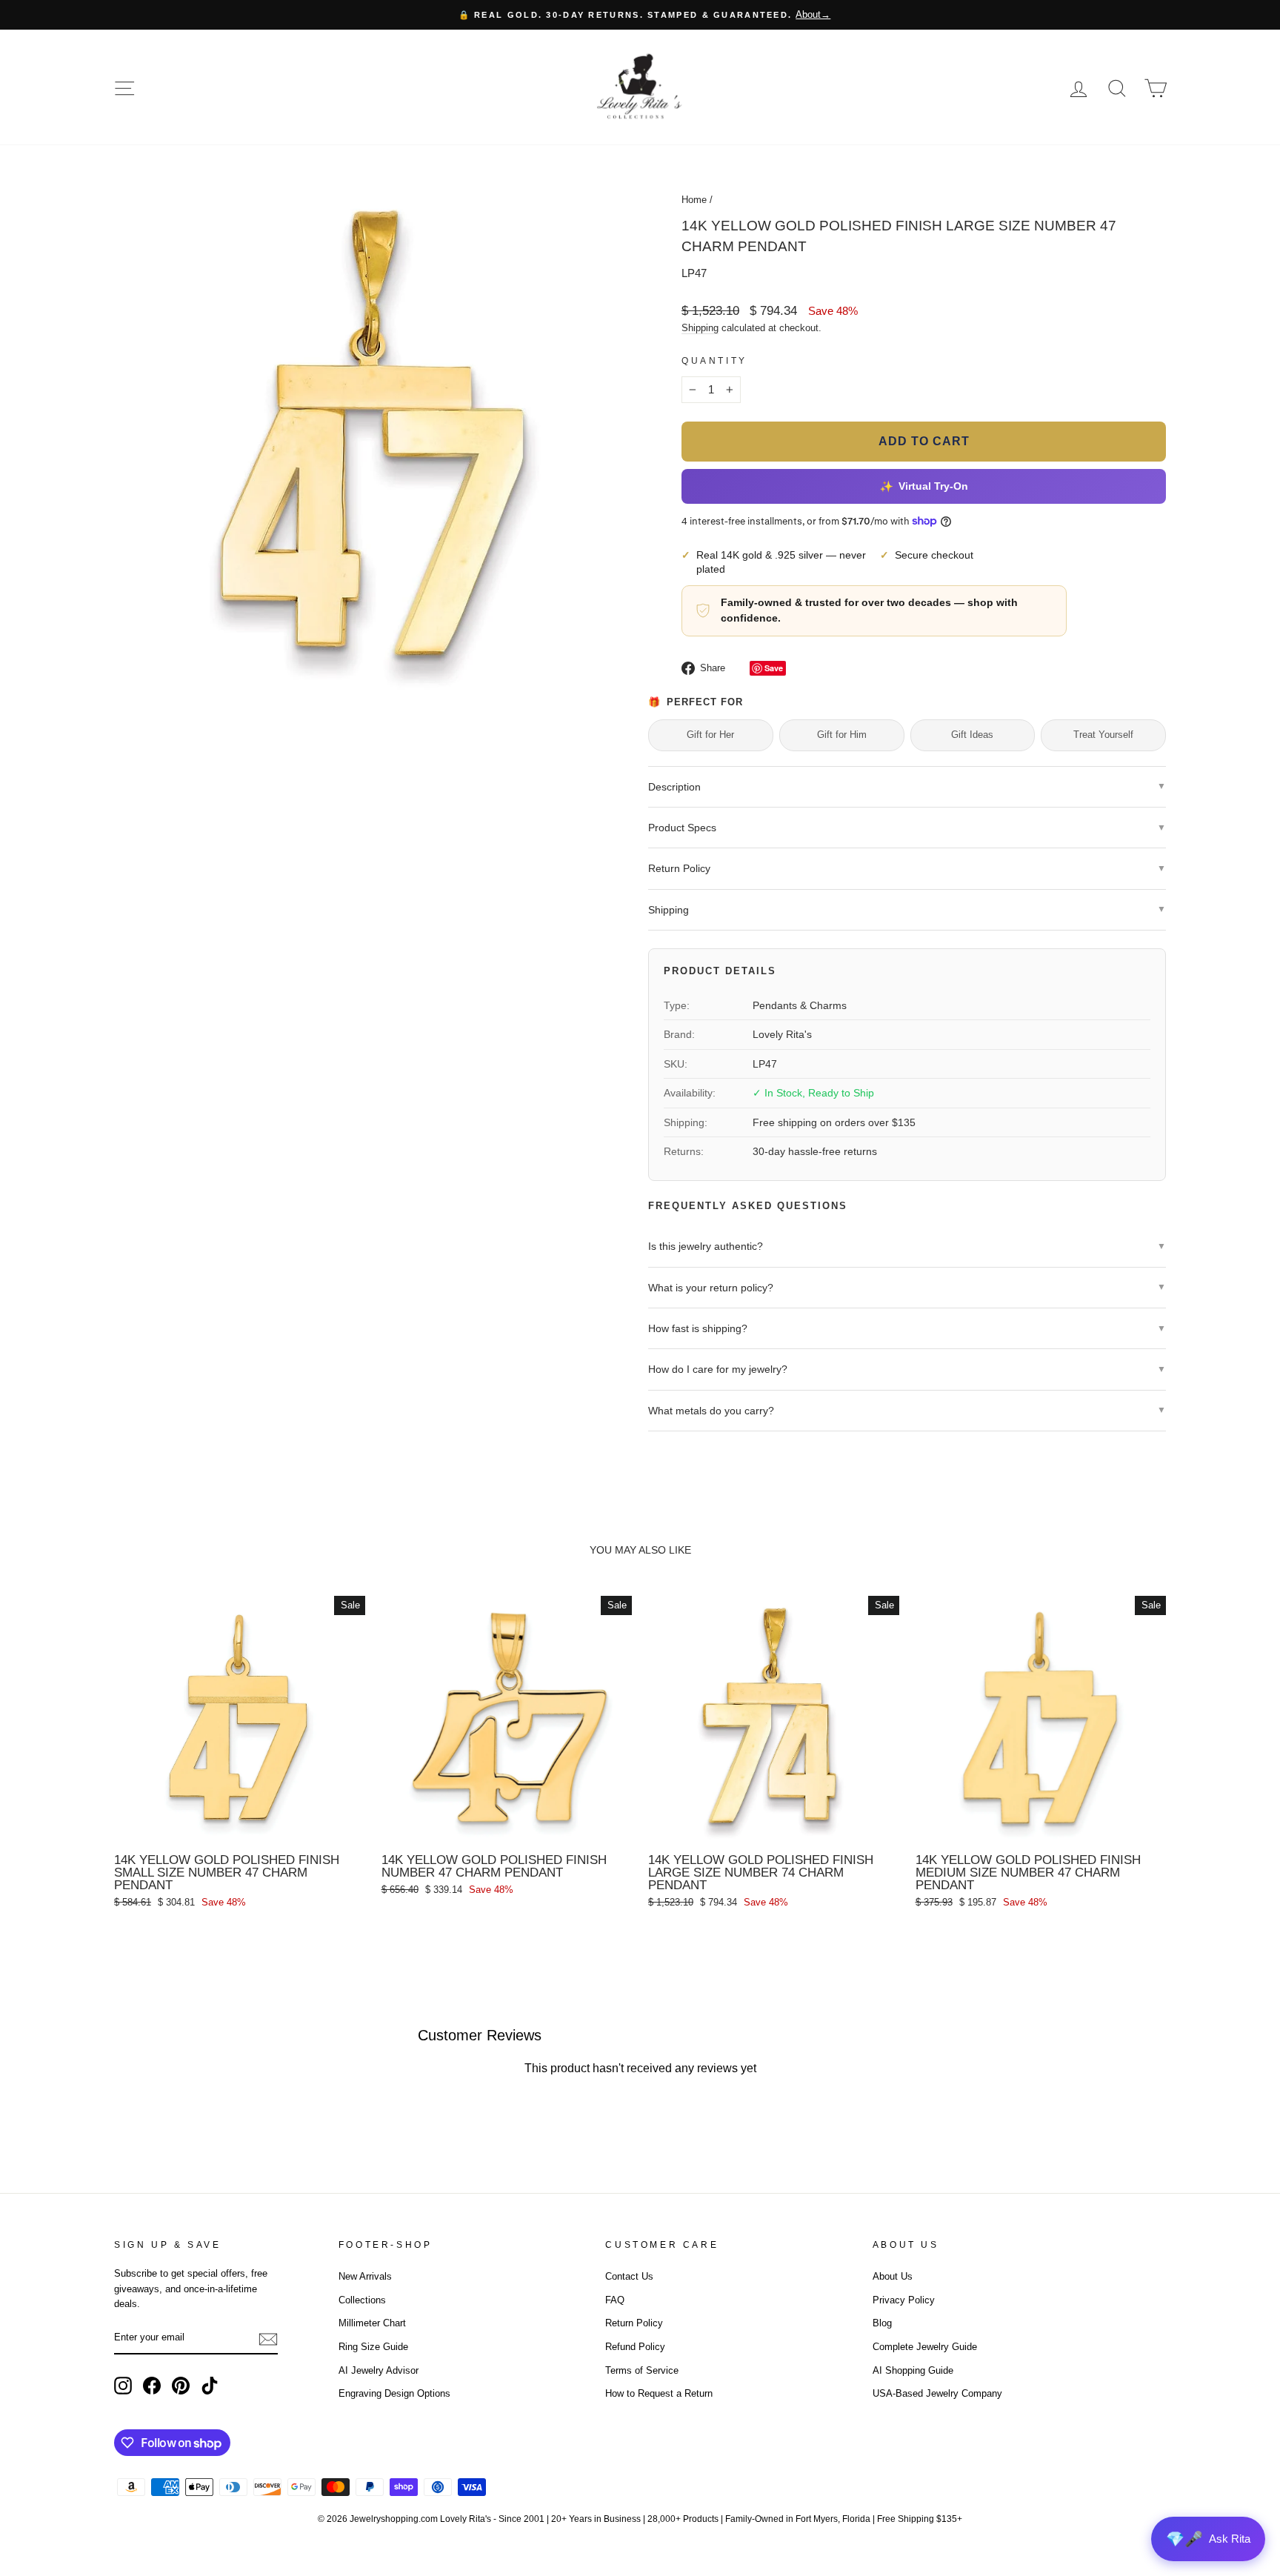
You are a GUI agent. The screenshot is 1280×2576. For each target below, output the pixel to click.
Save (774, 668)
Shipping (700, 328)
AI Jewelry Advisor (379, 2370)
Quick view (239, 1829)
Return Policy (634, 2323)
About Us (893, 2276)
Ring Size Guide (373, 2347)
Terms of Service (642, 2370)
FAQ (615, 2300)
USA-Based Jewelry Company (937, 2393)
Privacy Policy (904, 2300)
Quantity (714, 361)
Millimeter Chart (372, 2323)
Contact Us (629, 2276)
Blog (882, 2323)
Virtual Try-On (923, 486)
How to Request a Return (659, 2393)
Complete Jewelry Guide (925, 2347)
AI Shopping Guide (913, 2370)
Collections (362, 2300)
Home (694, 200)
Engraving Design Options (394, 2393)
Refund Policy (635, 2347)
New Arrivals (365, 2276)
